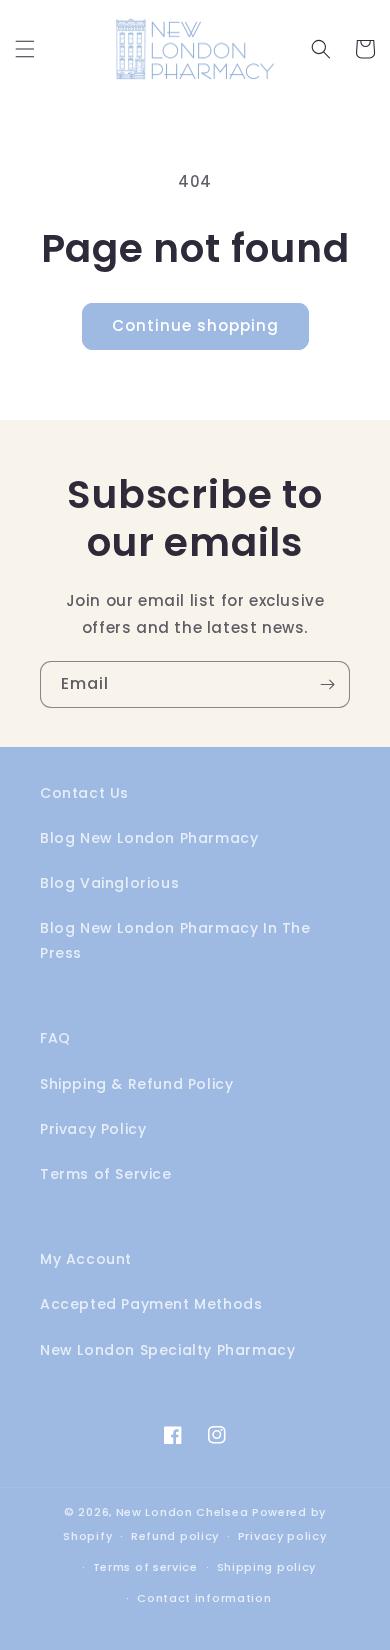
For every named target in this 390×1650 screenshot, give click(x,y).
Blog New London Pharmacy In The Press (175, 940)
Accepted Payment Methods (151, 1304)
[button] (25, 49)
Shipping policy (267, 1567)
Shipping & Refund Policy (136, 1084)
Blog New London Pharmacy (149, 838)
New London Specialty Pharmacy (167, 1350)
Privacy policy (282, 1536)
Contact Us (84, 793)
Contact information (204, 1598)
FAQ (55, 1038)
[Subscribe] (327, 684)
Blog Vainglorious (109, 883)
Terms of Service (106, 1174)
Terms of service (145, 1567)
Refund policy (175, 1536)
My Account (86, 1259)
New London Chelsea (182, 1512)
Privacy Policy (93, 1129)
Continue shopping (195, 325)
